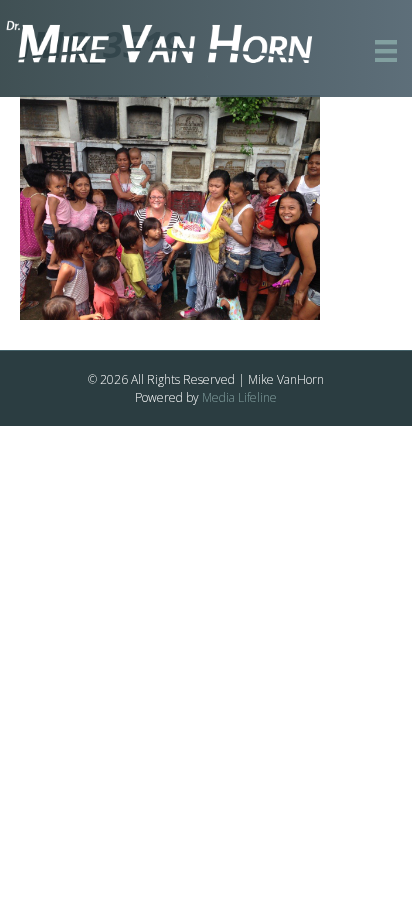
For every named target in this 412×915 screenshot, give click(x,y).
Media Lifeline (239, 397)
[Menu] (386, 51)
